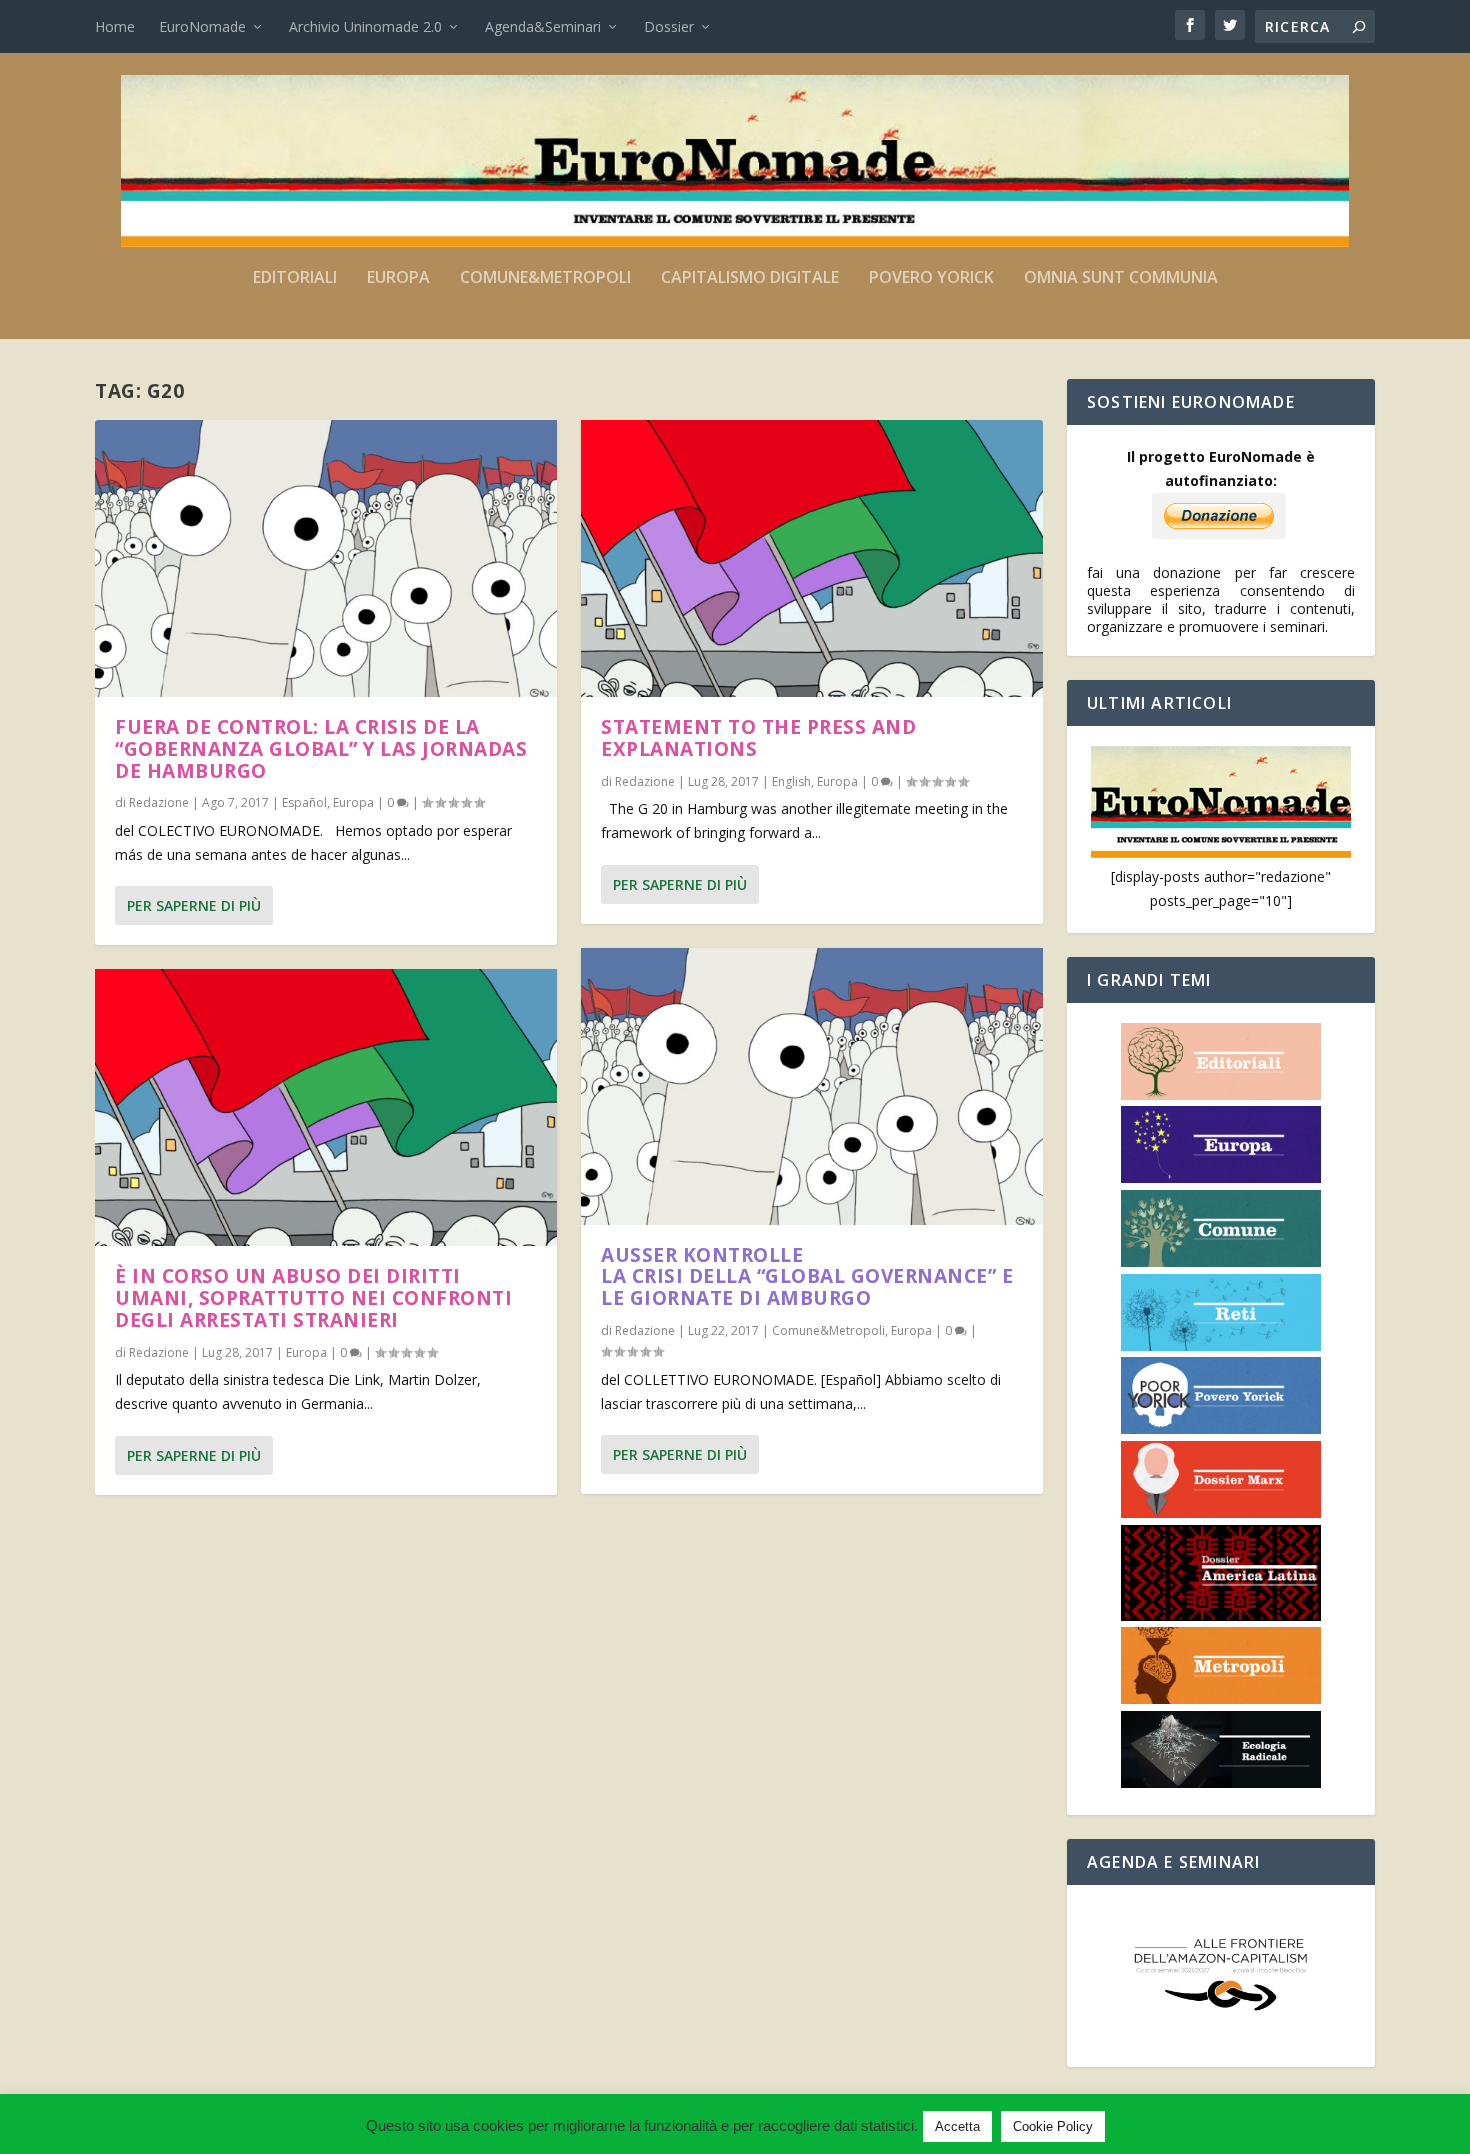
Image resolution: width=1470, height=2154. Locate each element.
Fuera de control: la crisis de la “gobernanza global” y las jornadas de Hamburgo (321, 749)
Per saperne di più (194, 905)
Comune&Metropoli (545, 278)
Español (304, 802)
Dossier (669, 26)
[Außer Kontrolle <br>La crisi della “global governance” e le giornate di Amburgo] (812, 1086)
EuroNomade (202, 26)
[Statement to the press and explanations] (812, 558)
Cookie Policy (1053, 2126)
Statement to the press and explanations (758, 738)
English (791, 781)
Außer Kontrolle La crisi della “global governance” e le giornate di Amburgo (807, 1277)
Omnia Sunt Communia (1121, 278)
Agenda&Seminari (543, 26)
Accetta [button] (957, 2126)
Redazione (159, 802)
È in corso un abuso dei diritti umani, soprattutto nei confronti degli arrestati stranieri (313, 1298)
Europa (398, 278)
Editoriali (295, 278)
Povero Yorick (931, 278)
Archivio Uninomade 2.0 (365, 26)
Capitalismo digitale (750, 278)
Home (115, 26)
